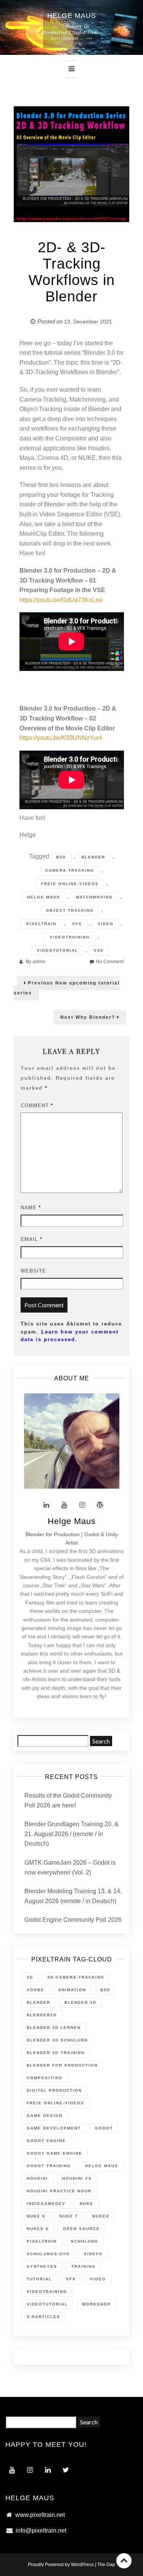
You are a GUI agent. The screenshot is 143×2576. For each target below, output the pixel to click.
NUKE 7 (69, 2216)
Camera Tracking (70, 870)
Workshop (96, 2304)
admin (39, 962)
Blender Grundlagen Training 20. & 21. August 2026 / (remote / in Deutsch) (71, 1834)
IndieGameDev (46, 2204)
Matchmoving (94, 897)
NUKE (87, 2204)
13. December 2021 (88, 322)
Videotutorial (58, 950)
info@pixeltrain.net (41, 2530)
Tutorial (39, 2279)
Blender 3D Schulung (57, 2040)
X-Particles (43, 2317)
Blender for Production (62, 2065)
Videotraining (70, 937)
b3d (61, 857)
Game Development (54, 2128)
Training (84, 2266)
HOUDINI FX (77, 2178)
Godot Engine (46, 2141)
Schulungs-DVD (48, 2254)
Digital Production (54, 2090)
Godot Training (49, 2166)
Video (106, 924)
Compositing (45, 2078)
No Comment (110, 962)
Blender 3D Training (56, 2053)
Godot (104, 2128)
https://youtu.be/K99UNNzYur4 (61, 738)
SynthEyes (42, 2266)
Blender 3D (80, 2002)
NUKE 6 (36, 2216)
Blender (93, 857)
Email (31, 1239)
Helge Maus (44, 897)
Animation (72, 1990)
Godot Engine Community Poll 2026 (73, 1920)
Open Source (81, 2229)
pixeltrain (41, 924)
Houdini (37, 2178)
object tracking (70, 910)
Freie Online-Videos (70, 884)
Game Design (45, 2116)
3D (30, 1977)
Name (31, 1208)
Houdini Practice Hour (59, 2191)
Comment (37, 1105)
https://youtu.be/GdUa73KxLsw (61, 600)
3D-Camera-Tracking (76, 1977)
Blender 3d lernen (54, 2028)
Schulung (85, 2241)
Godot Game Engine (55, 2153)
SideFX (93, 2254)
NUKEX (101, 2216)
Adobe (35, 1990)
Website (33, 1271)
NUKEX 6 (38, 2229)
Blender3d (42, 2015)
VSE (99, 950)
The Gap (106, 2565)
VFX (77, 924)
